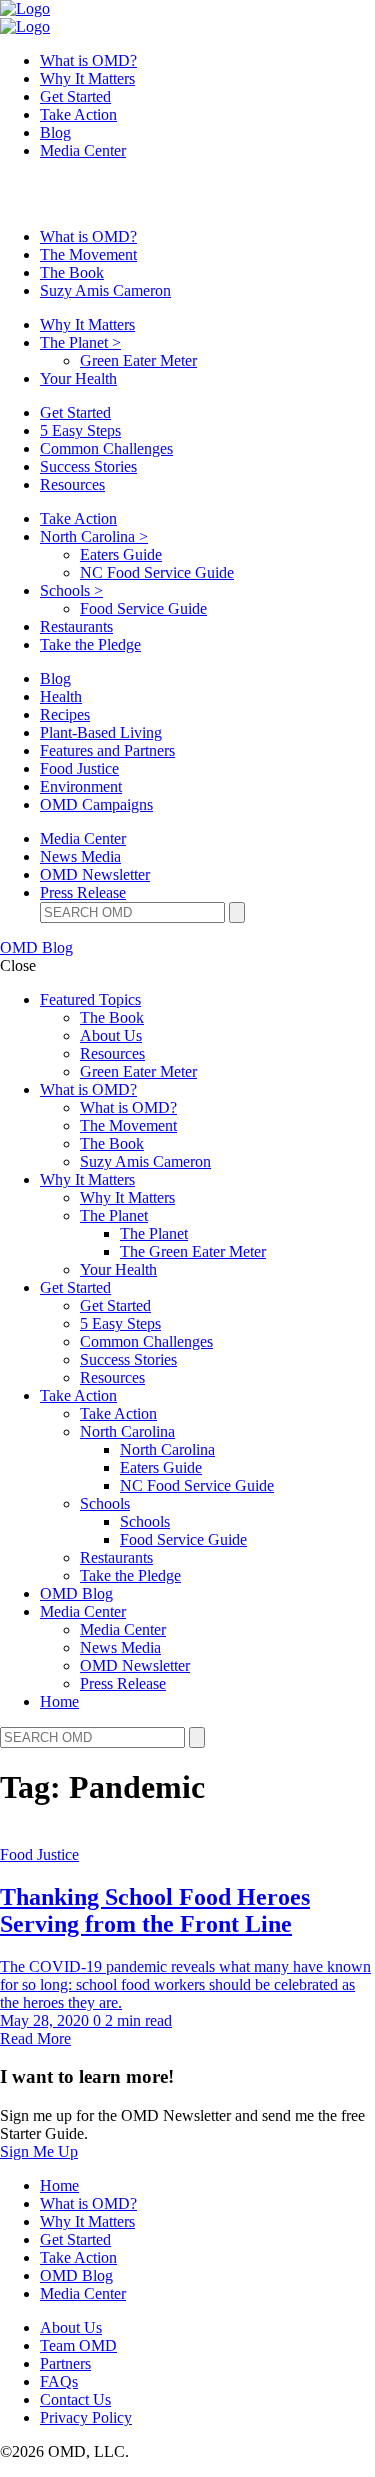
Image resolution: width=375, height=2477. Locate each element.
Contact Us (75, 2399)
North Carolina (94, 536)
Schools (71, 590)
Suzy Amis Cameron (105, 290)
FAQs (59, 2381)
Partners (65, 2363)
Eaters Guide (121, 554)
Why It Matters (87, 78)
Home (59, 1701)
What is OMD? (88, 60)
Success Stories (88, 466)
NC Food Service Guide (157, 572)
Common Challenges (106, 448)
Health (61, 696)
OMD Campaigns (96, 804)
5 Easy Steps (80, 430)
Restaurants (76, 626)
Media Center (83, 150)
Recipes (65, 714)
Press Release (83, 892)
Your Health (78, 378)
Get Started (75, 96)
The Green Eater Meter (193, 1251)
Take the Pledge (90, 644)
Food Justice (79, 768)
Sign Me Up (39, 2151)
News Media (80, 856)
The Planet (80, 342)
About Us (111, 1035)
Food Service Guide (143, 608)
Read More (35, 2038)
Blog (55, 132)
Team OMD (78, 2345)
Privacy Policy (86, 2417)
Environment (81, 786)
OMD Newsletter (95, 874)
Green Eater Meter (138, 360)
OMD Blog (36, 947)
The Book (72, 272)
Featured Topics (90, 999)
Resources (72, 484)
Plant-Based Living (101, 732)
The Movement (88, 254)
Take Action (78, 114)
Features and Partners (107, 750)
